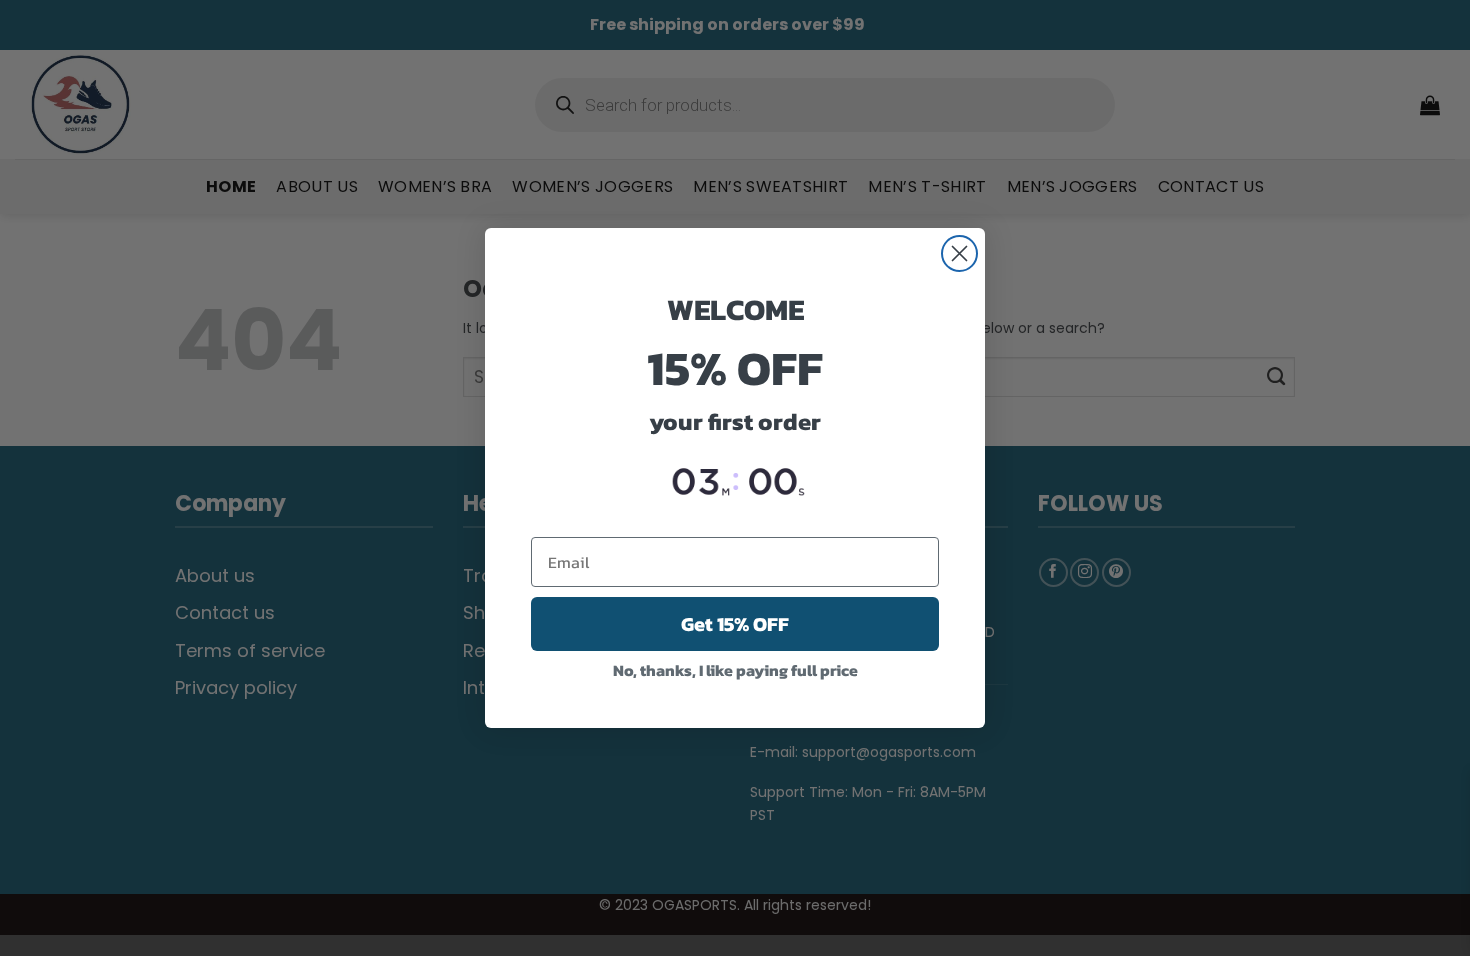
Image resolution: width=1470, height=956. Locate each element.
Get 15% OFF (735, 624)
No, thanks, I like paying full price (735, 670)
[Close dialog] (959, 253)
